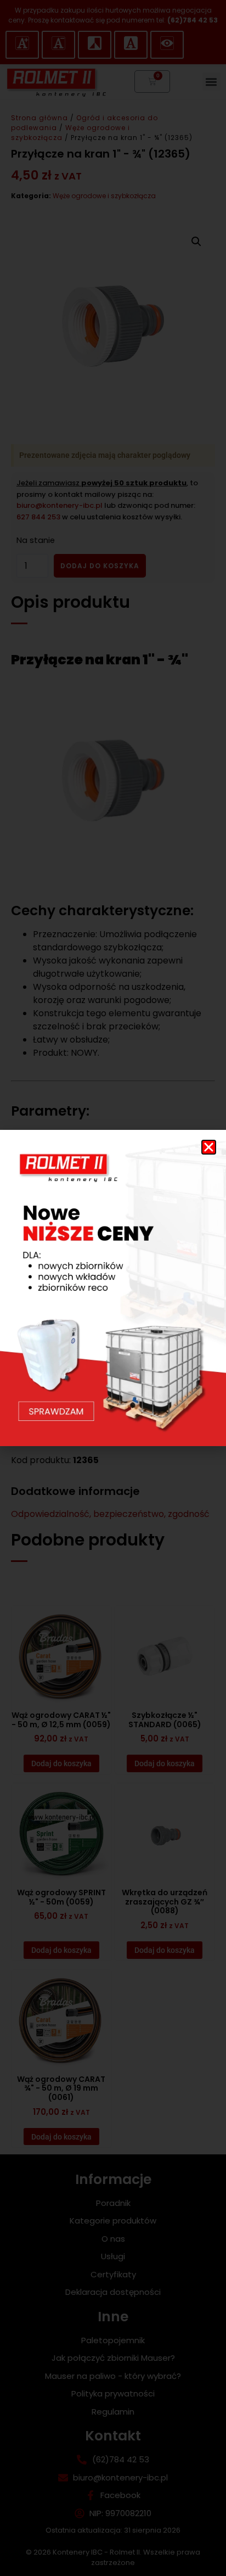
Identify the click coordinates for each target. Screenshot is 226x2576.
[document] (113, 1288)
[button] (209, 1147)
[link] (113, 1288)
